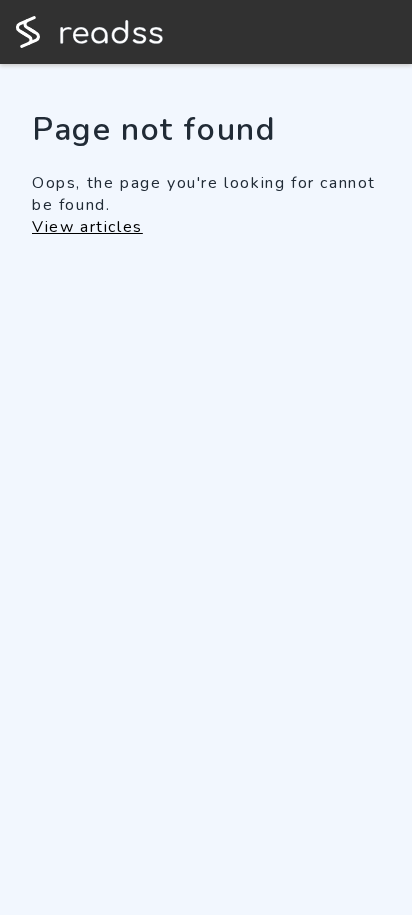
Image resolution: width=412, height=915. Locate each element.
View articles (87, 227)
